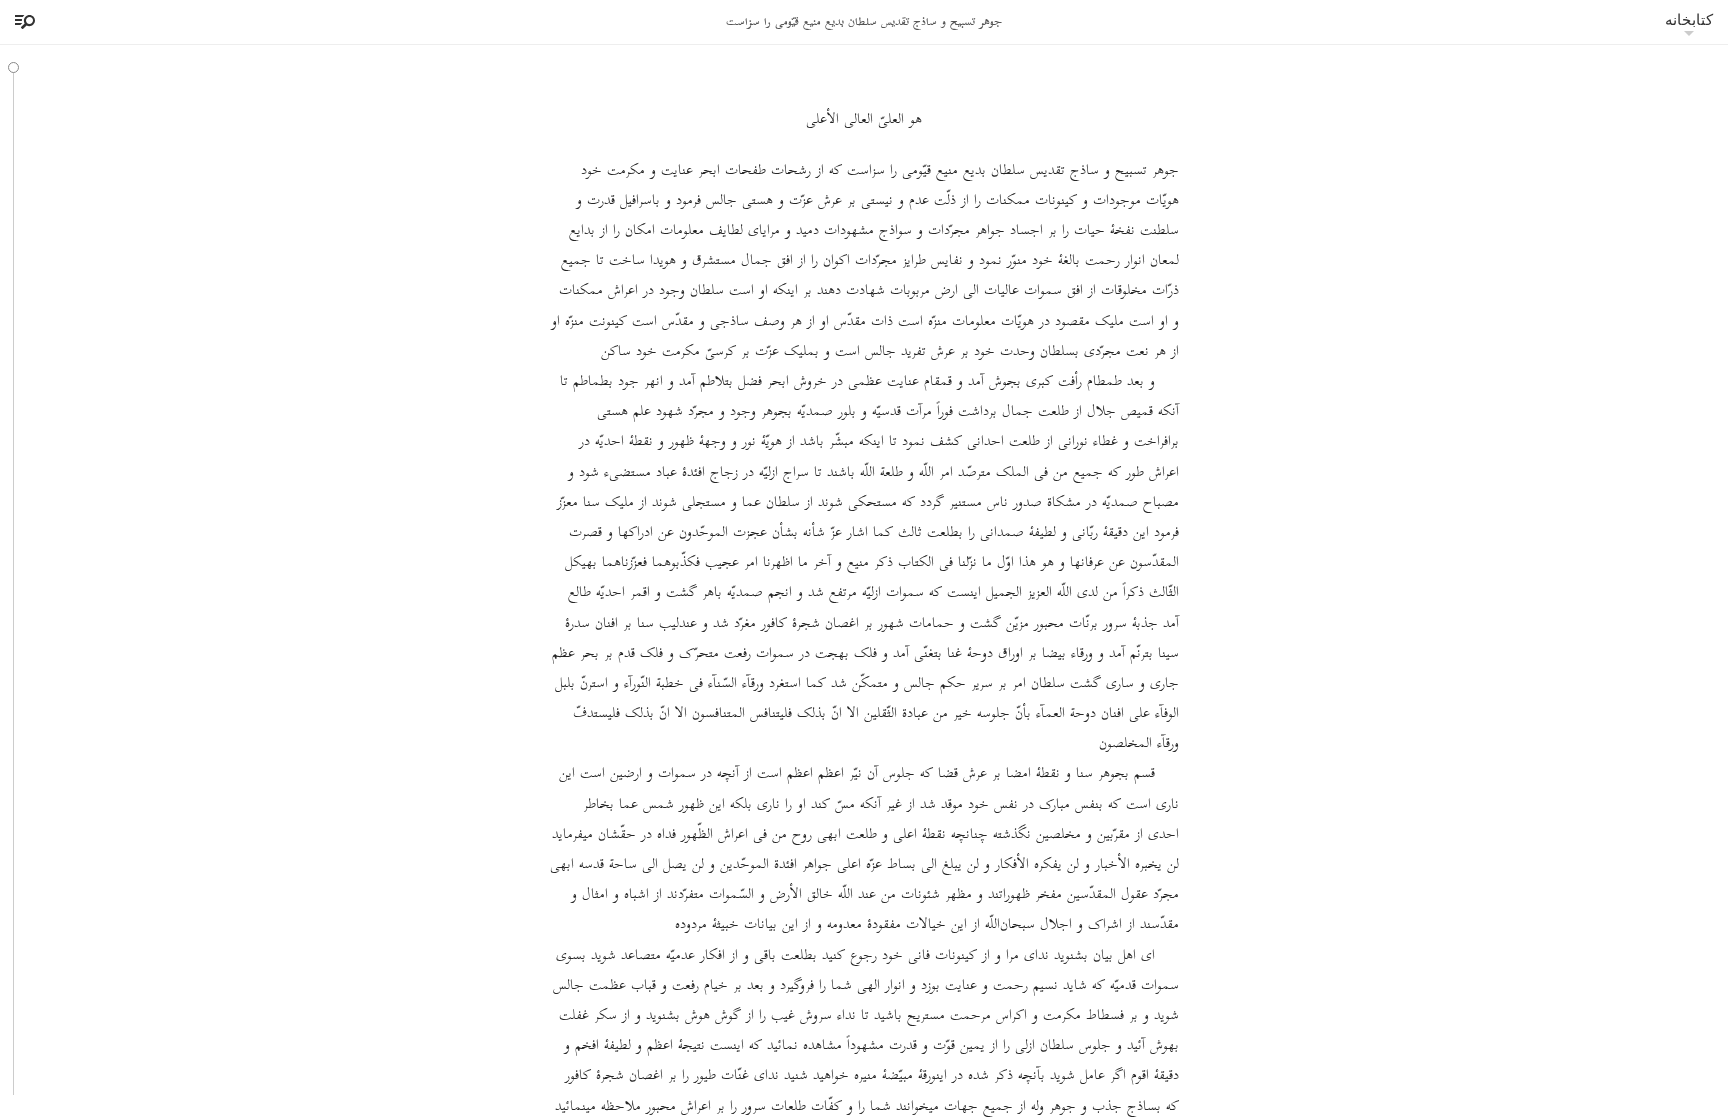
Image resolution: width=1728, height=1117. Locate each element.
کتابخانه (1689, 19)
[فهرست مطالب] (22, 22)
